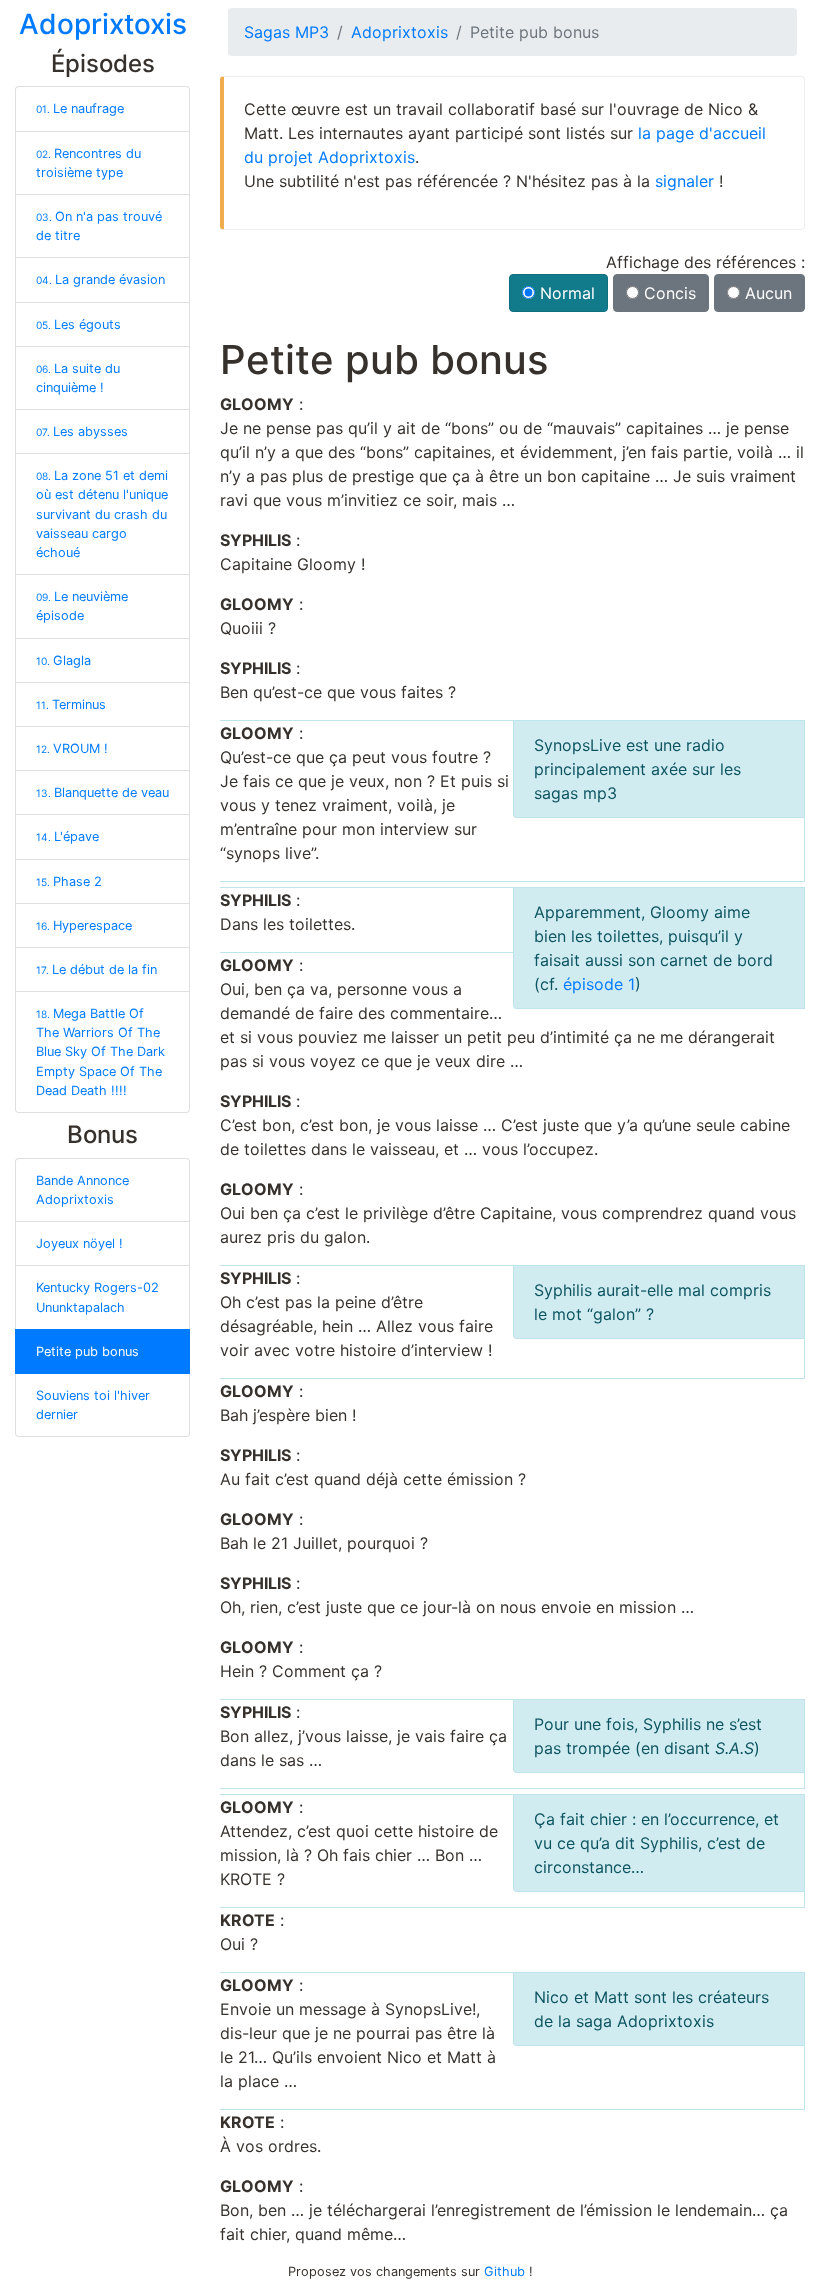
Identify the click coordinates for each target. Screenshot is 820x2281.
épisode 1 (599, 984)
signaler (684, 181)
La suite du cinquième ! (78, 378)
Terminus (71, 704)
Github (504, 2271)
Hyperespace (84, 925)
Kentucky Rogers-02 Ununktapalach (97, 1297)
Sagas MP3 (286, 32)
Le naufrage (80, 108)
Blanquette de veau (102, 792)
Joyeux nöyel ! (79, 1243)
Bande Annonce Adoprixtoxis (82, 1190)
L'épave (67, 836)
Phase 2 (69, 881)
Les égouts (78, 324)
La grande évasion (100, 279)
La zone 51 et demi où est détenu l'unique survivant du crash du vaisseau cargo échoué (102, 514)
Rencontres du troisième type (88, 163)
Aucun (766, 293)
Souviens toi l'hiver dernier (93, 1405)
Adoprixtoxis (399, 32)
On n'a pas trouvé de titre (99, 226)
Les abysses (82, 431)
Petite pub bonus (87, 1351)
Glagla (63, 660)
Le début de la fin (96, 969)
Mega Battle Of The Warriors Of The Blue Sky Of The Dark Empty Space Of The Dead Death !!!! (100, 1052)
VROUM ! (72, 748)
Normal (565, 293)
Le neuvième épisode (82, 606)
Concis (667, 293)
